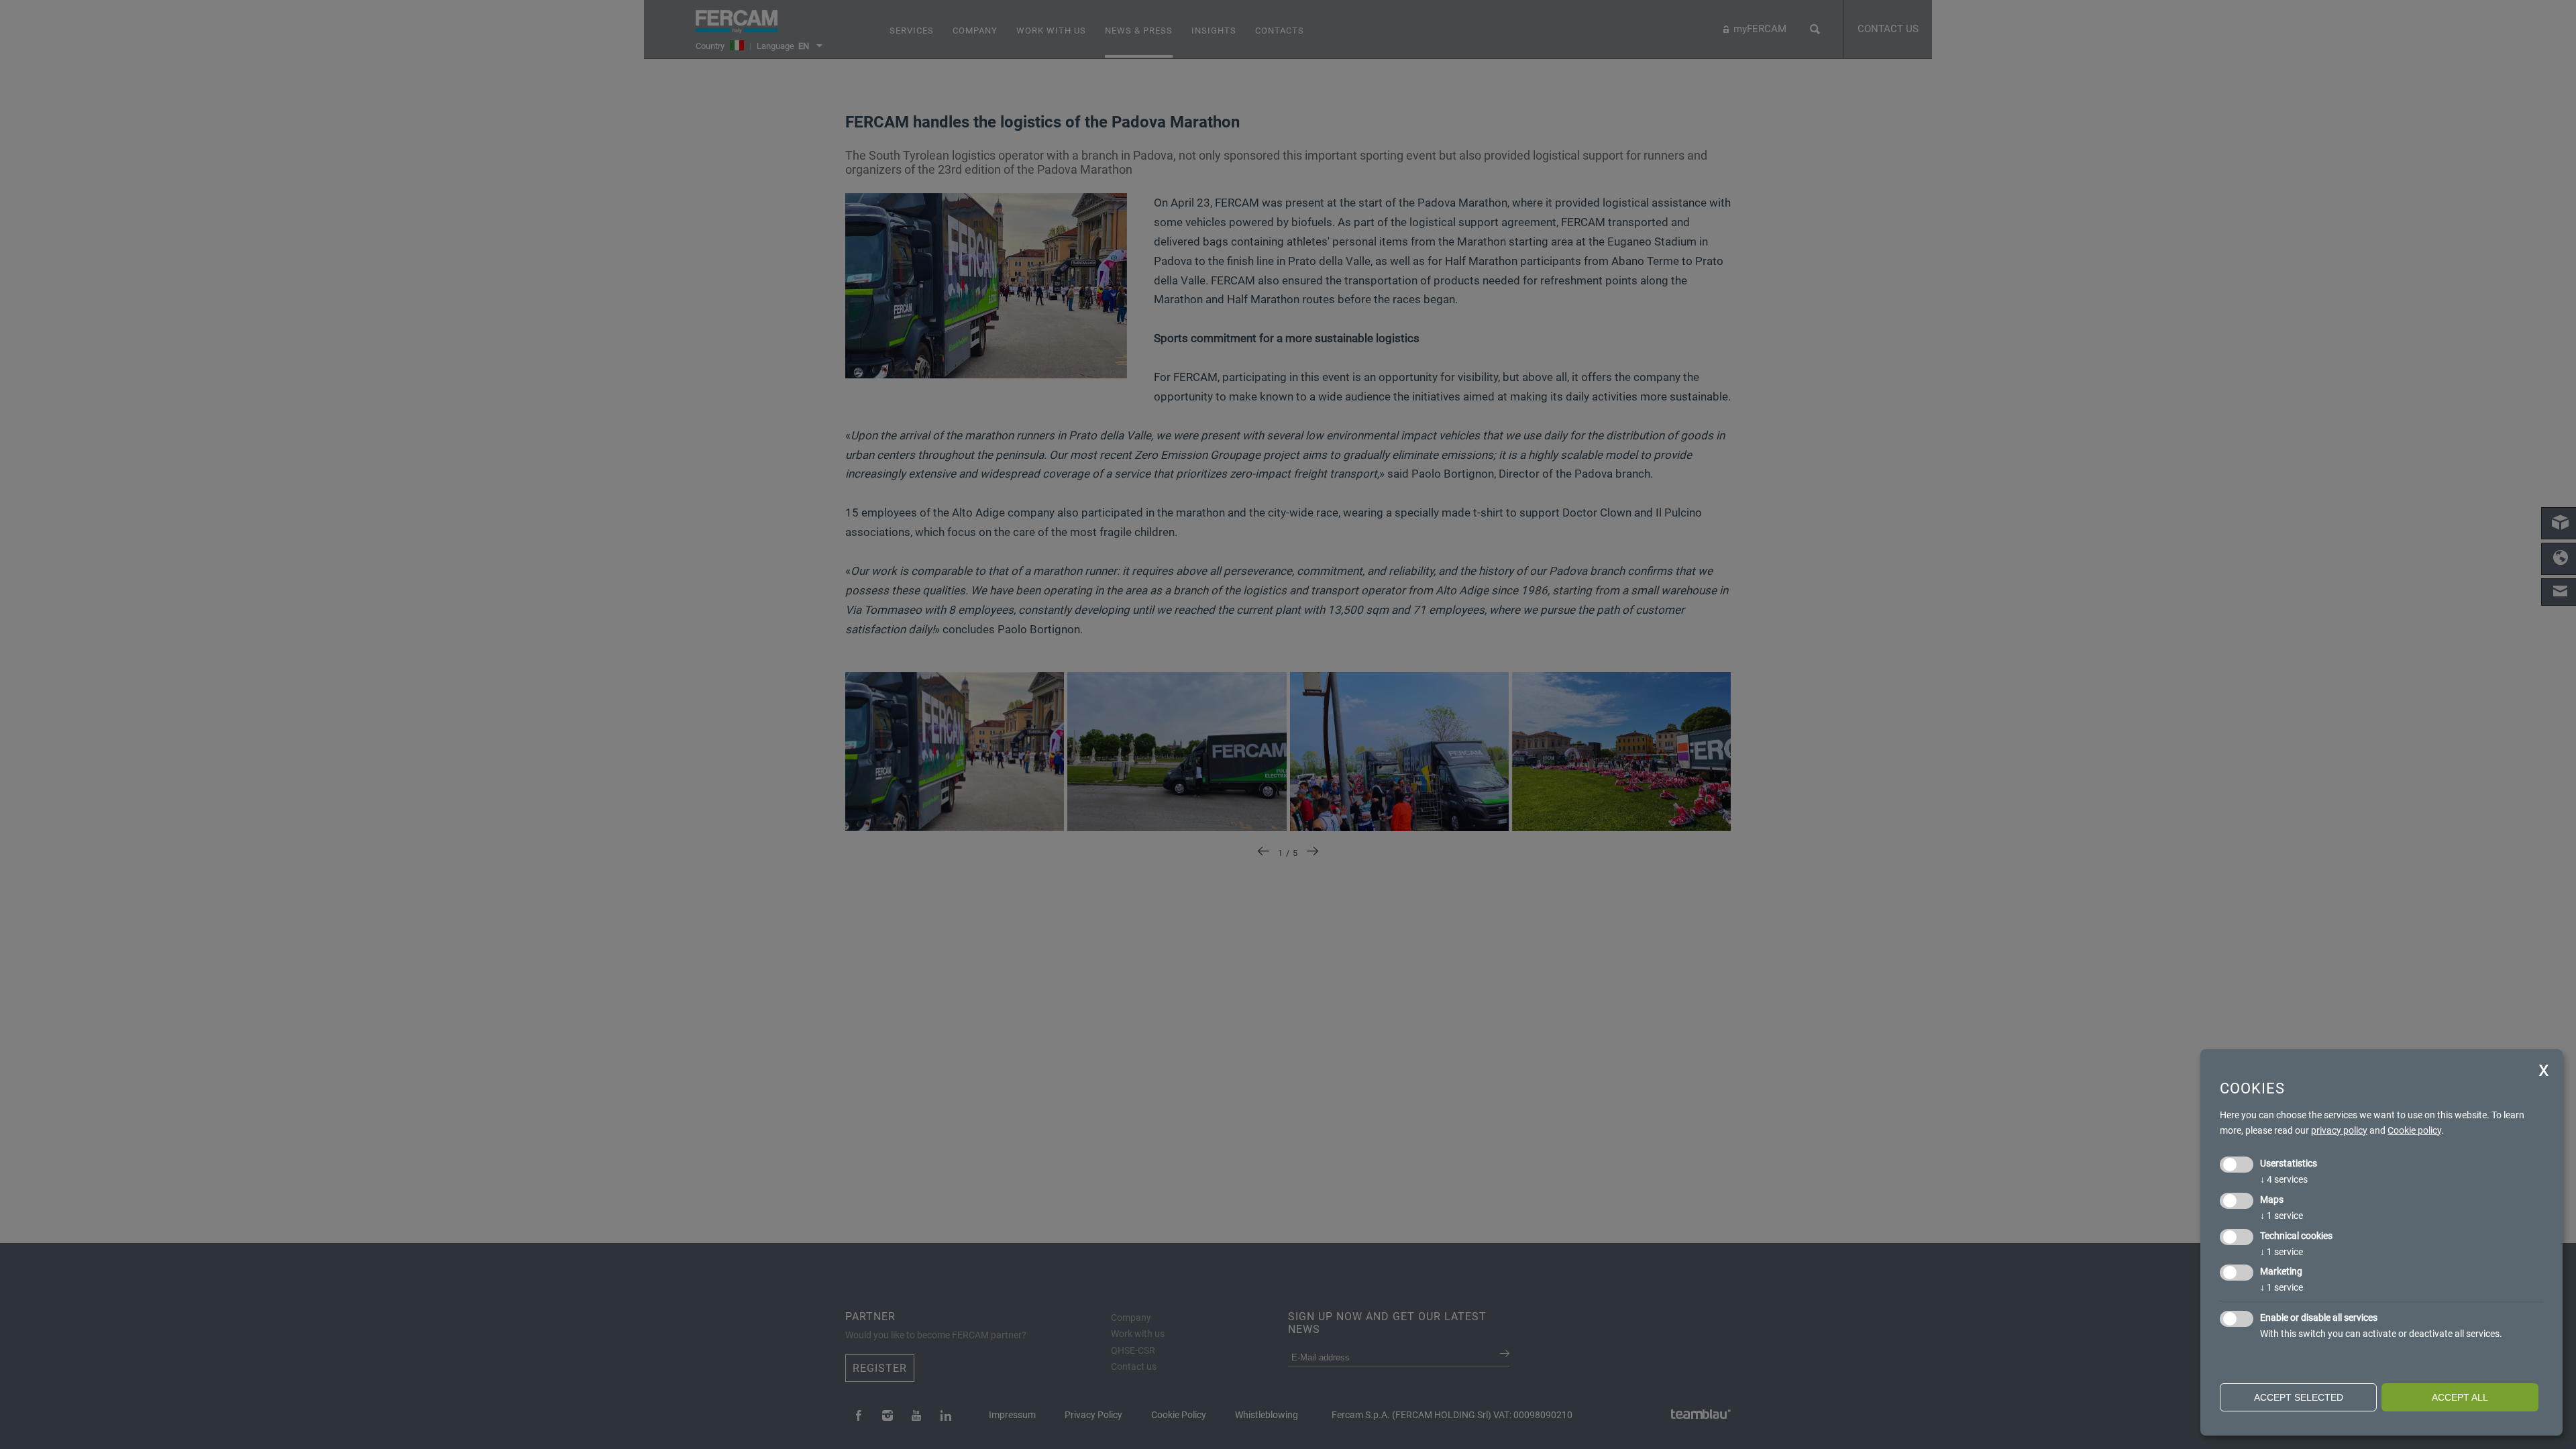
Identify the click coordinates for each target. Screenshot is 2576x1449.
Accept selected (2299, 1397)
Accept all (2460, 1397)
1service (2282, 1216)
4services (2284, 1179)
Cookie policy (2414, 1130)
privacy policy (2339, 1130)
